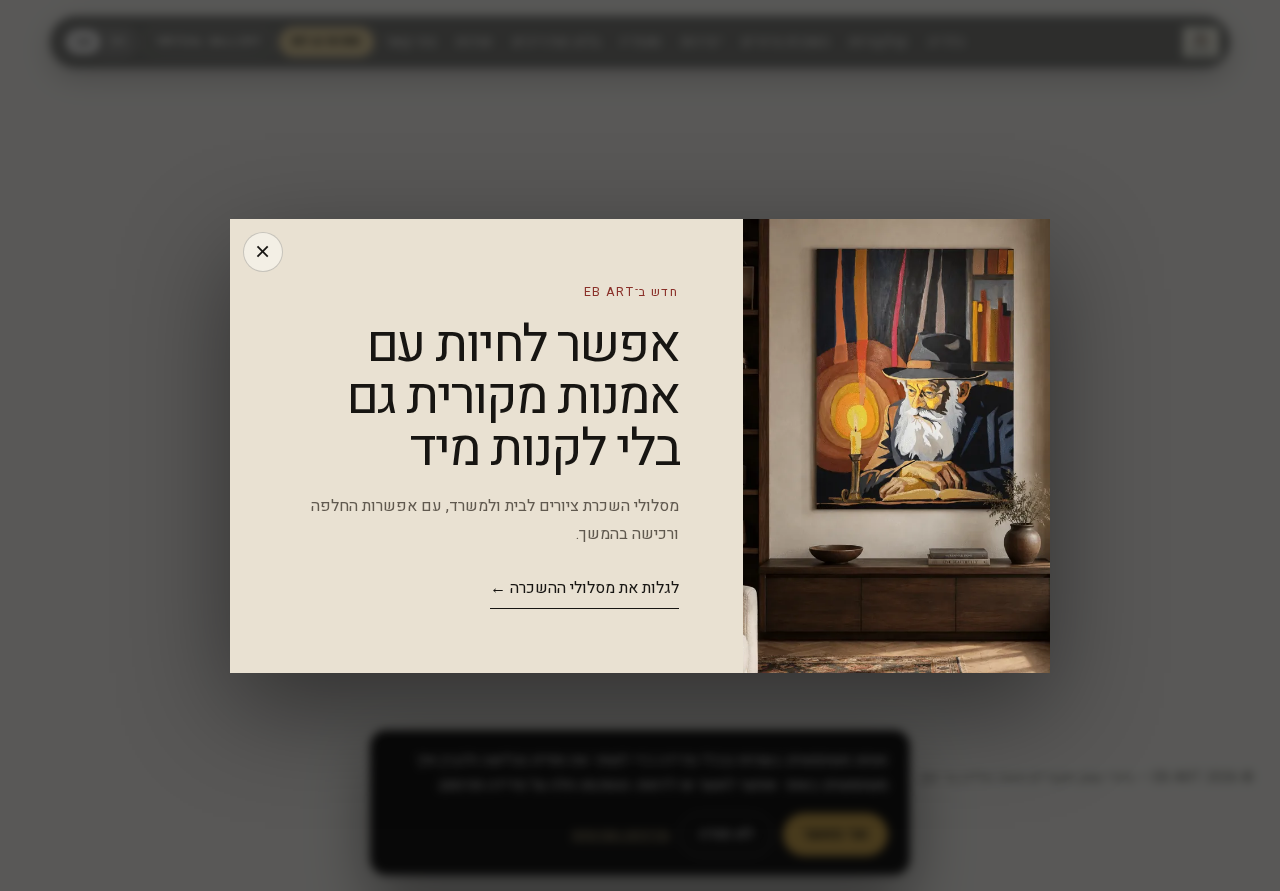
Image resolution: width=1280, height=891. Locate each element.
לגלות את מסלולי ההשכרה (584, 588)
